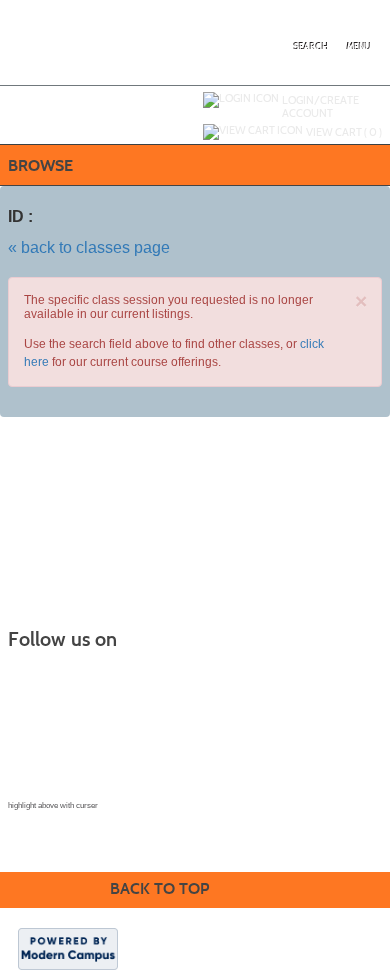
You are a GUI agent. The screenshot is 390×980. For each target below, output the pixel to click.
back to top (159, 888)
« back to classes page (89, 247)
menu (359, 47)
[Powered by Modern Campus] (68, 948)
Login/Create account (320, 106)
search (311, 47)
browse (40, 165)
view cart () (344, 132)
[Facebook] (36, 673)
